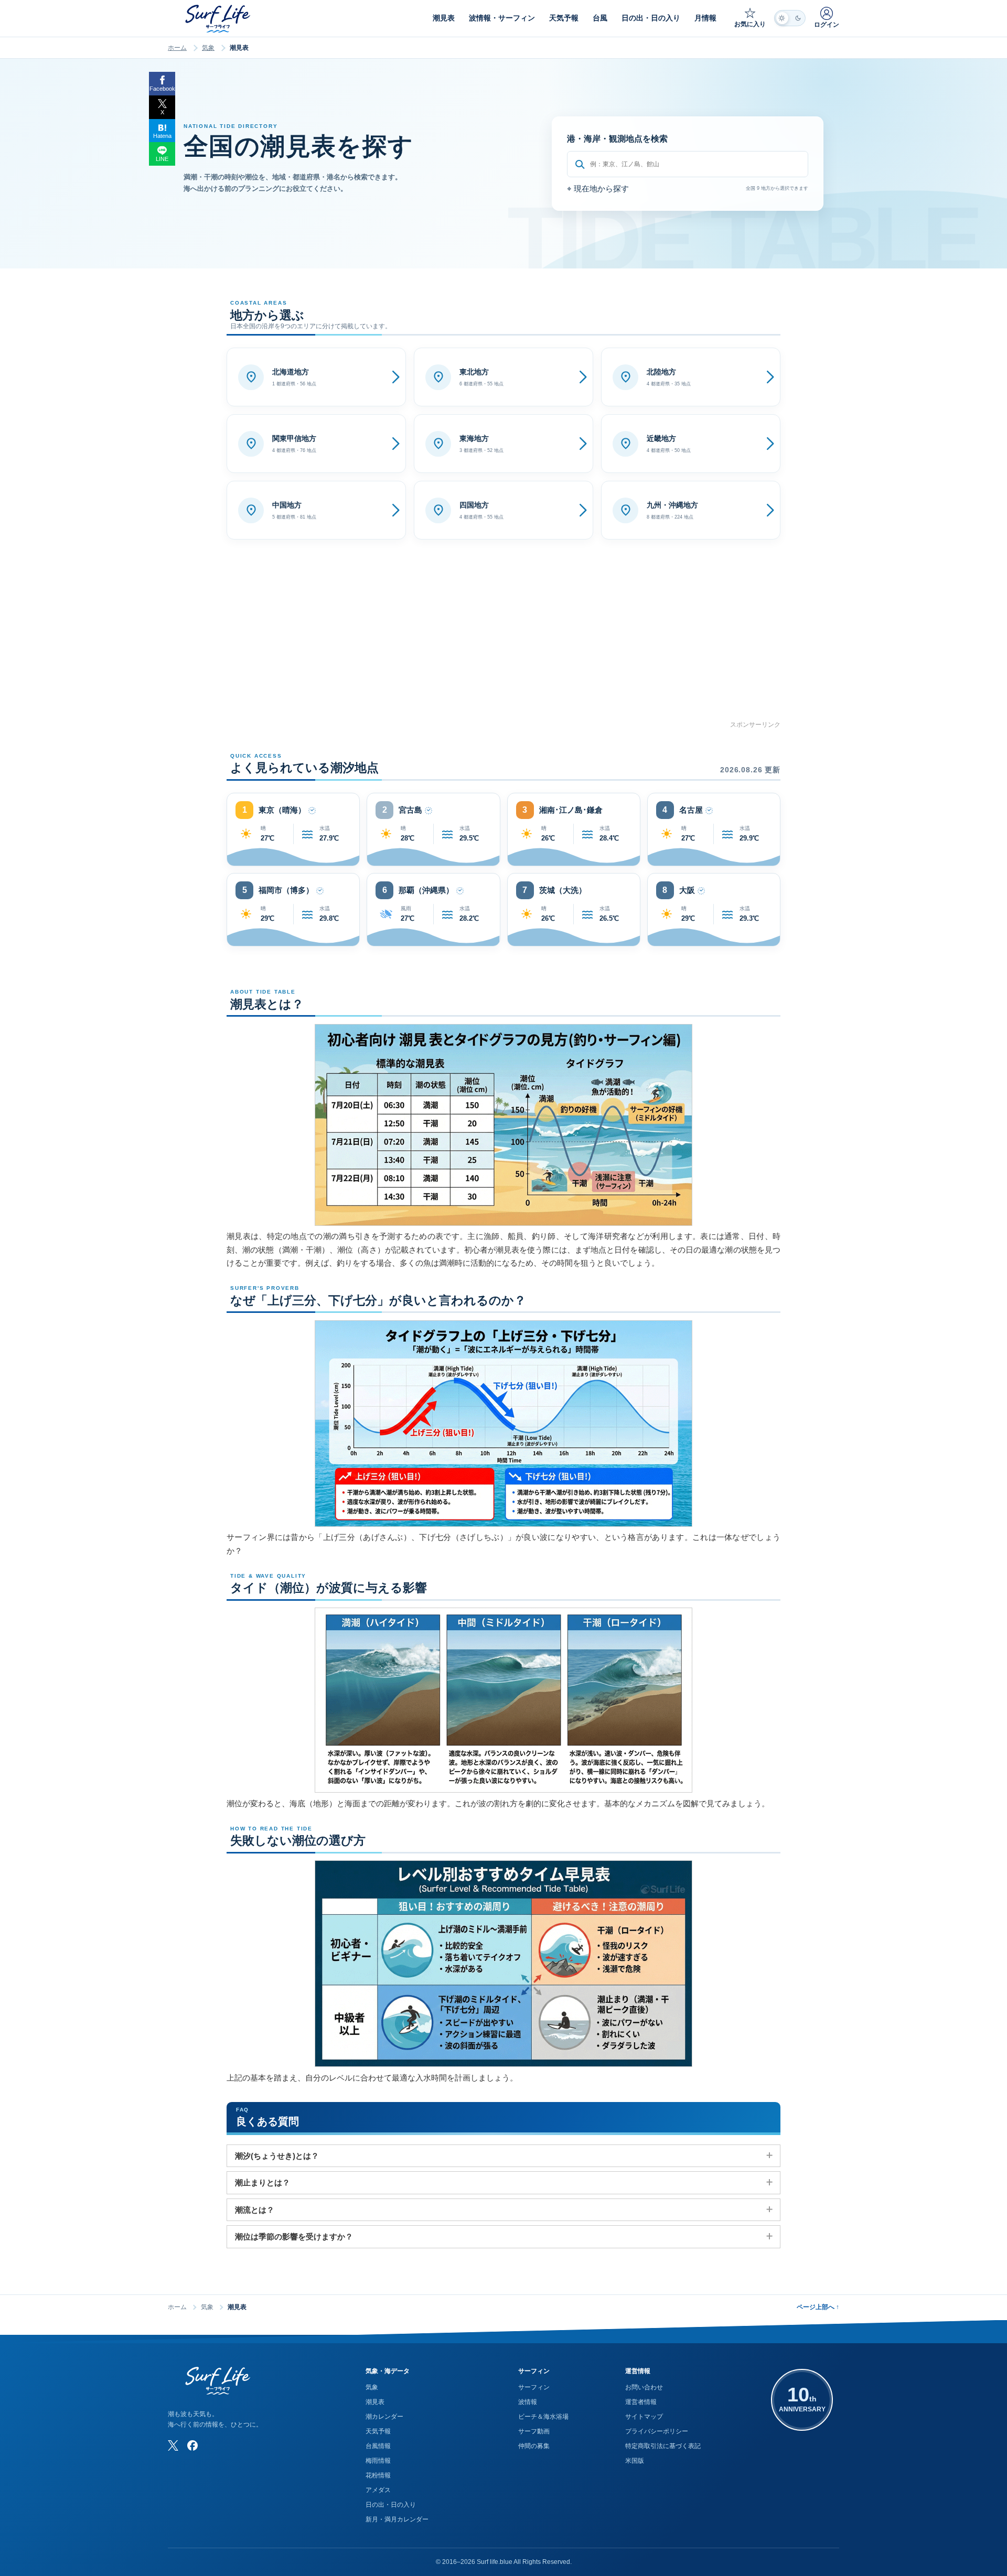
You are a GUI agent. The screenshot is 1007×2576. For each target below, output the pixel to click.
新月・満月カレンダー (397, 2519)
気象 (208, 48)
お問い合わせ (644, 2387)
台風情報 (378, 2446)
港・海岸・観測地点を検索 (617, 139)
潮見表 (375, 2402)
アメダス (378, 2490)
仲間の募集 (534, 2446)
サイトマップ (644, 2417)
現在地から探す (598, 188)
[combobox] (688, 164)
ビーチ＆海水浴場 (543, 2417)
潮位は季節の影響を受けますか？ (294, 2237)
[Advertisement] (504, 646)
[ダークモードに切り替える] (790, 18)
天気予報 (378, 2431)
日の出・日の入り (391, 2505)
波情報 (528, 2402)
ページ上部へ (818, 2307)
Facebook (162, 89)
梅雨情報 (378, 2461)
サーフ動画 (534, 2431)
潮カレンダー (384, 2417)
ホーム (177, 48)
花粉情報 (378, 2475)
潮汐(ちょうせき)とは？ (277, 2156)
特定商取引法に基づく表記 (663, 2446)
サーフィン (534, 2387)
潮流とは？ (255, 2210)
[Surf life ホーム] (219, 19)
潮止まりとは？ (263, 2182)
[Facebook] (192, 2445)
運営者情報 (641, 2402)
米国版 (635, 2461)
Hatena (162, 136)
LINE (162, 159)
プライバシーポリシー (657, 2431)
